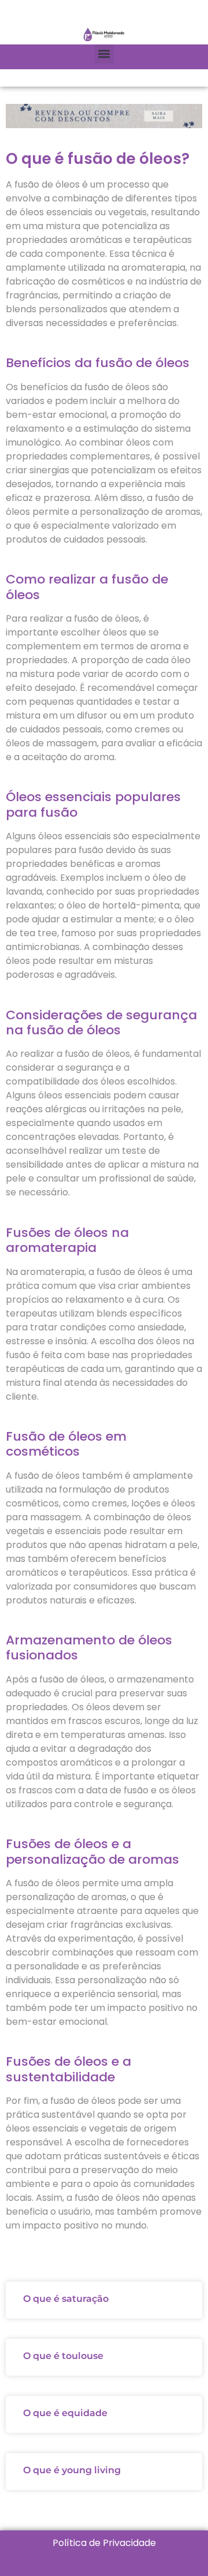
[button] (104, 54)
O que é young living (72, 2470)
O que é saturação (66, 2299)
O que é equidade (65, 2413)
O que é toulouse (63, 2356)
